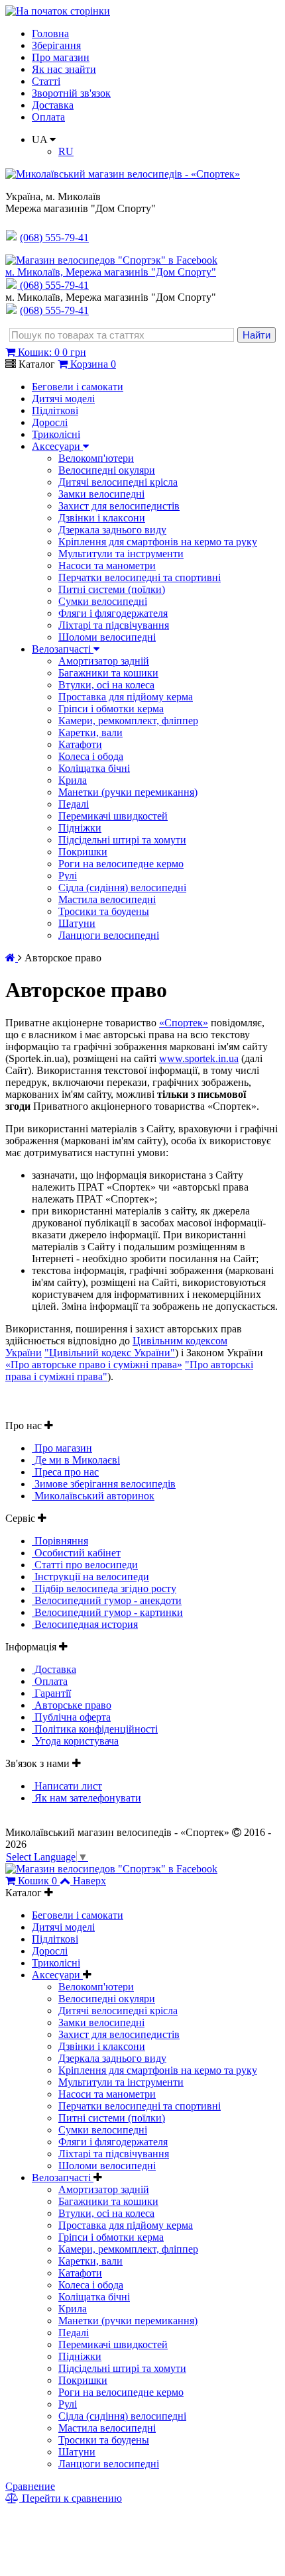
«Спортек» (184, 1023)
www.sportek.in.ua (199, 1058)
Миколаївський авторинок (93, 1496)
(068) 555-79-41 (54, 285)
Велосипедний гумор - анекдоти (107, 1600)
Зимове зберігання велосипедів (104, 1484)
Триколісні (56, 434)
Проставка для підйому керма (126, 697)
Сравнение (30, 2486)
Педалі (74, 804)
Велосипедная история (85, 1624)
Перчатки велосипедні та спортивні (140, 577)
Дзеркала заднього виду (112, 530)
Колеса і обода (91, 756)
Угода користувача (75, 1741)
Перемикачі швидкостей (113, 816)
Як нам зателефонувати (86, 1798)
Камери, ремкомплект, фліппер (128, 721)
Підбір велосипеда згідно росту (104, 1588)
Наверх (89, 1881)
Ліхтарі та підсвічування (114, 625)
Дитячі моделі (63, 399)
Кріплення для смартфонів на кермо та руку (158, 542)
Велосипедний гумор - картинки (107, 1612)
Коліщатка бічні (94, 768)
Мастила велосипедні (107, 899)
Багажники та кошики (108, 673)
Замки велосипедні (101, 494)
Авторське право (72, 1705)
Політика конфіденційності (95, 1729)
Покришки (83, 852)
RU (66, 151)
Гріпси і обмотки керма (111, 709)
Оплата (48, 117)
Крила (73, 780)
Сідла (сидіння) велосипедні (122, 887)
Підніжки (80, 828)
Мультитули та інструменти (121, 554)
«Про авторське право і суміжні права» (94, 1365)
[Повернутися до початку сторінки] (58, 11)
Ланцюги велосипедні (109, 935)
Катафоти (80, 744)
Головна (50, 33)
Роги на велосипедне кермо (121, 864)
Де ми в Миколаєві (76, 1460)
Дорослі (50, 422)
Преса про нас (65, 1472)
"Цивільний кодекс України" (110, 1353)
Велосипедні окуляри (107, 470)
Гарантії (51, 1693)
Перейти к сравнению (71, 2498)
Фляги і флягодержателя (113, 613)
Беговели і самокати (78, 387)
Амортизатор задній (104, 661)
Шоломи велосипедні (107, 637)
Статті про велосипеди (85, 1565)
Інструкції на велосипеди (90, 1577)
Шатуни (77, 923)
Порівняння (60, 1541)
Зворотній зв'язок (71, 93)
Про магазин (61, 57)
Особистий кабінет (76, 1553)
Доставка (53, 105)
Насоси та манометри (107, 565)
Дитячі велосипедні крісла (118, 482)
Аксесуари (57, 446)
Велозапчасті (63, 649)
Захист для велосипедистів (119, 506)
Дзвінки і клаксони (102, 518)
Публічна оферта (71, 1717)
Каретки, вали (90, 732)
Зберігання (56, 45)
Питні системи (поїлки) (112, 589)
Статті (46, 81)
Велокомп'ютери (96, 458)
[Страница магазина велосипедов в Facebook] (111, 260)
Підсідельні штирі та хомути (122, 840)
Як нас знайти (64, 69)
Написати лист (67, 1786)
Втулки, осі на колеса (106, 685)
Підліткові (55, 410)
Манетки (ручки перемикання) (128, 792)
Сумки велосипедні (103, 601)
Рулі (68, 876)
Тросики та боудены (104, 911)
